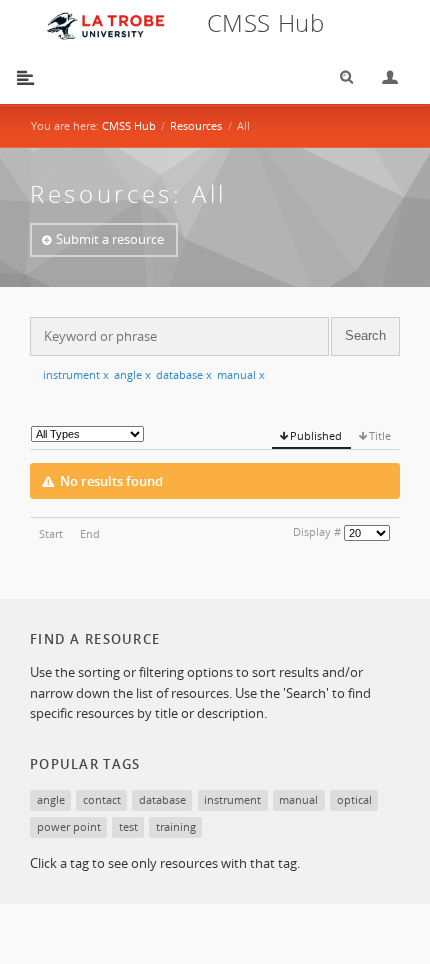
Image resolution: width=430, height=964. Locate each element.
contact (102, 799)
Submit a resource (110, 239)
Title (380, 435)
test (128, 826)
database (184, 374)
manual (241, 374)
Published (316, 435)
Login (382, 77)
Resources (196, 125)
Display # (317, 531)
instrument (76, 374)
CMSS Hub (129, 125)
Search (340, 77)
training (176, 826)
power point (69, 826)
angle (132, 374)
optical (354, 799)
